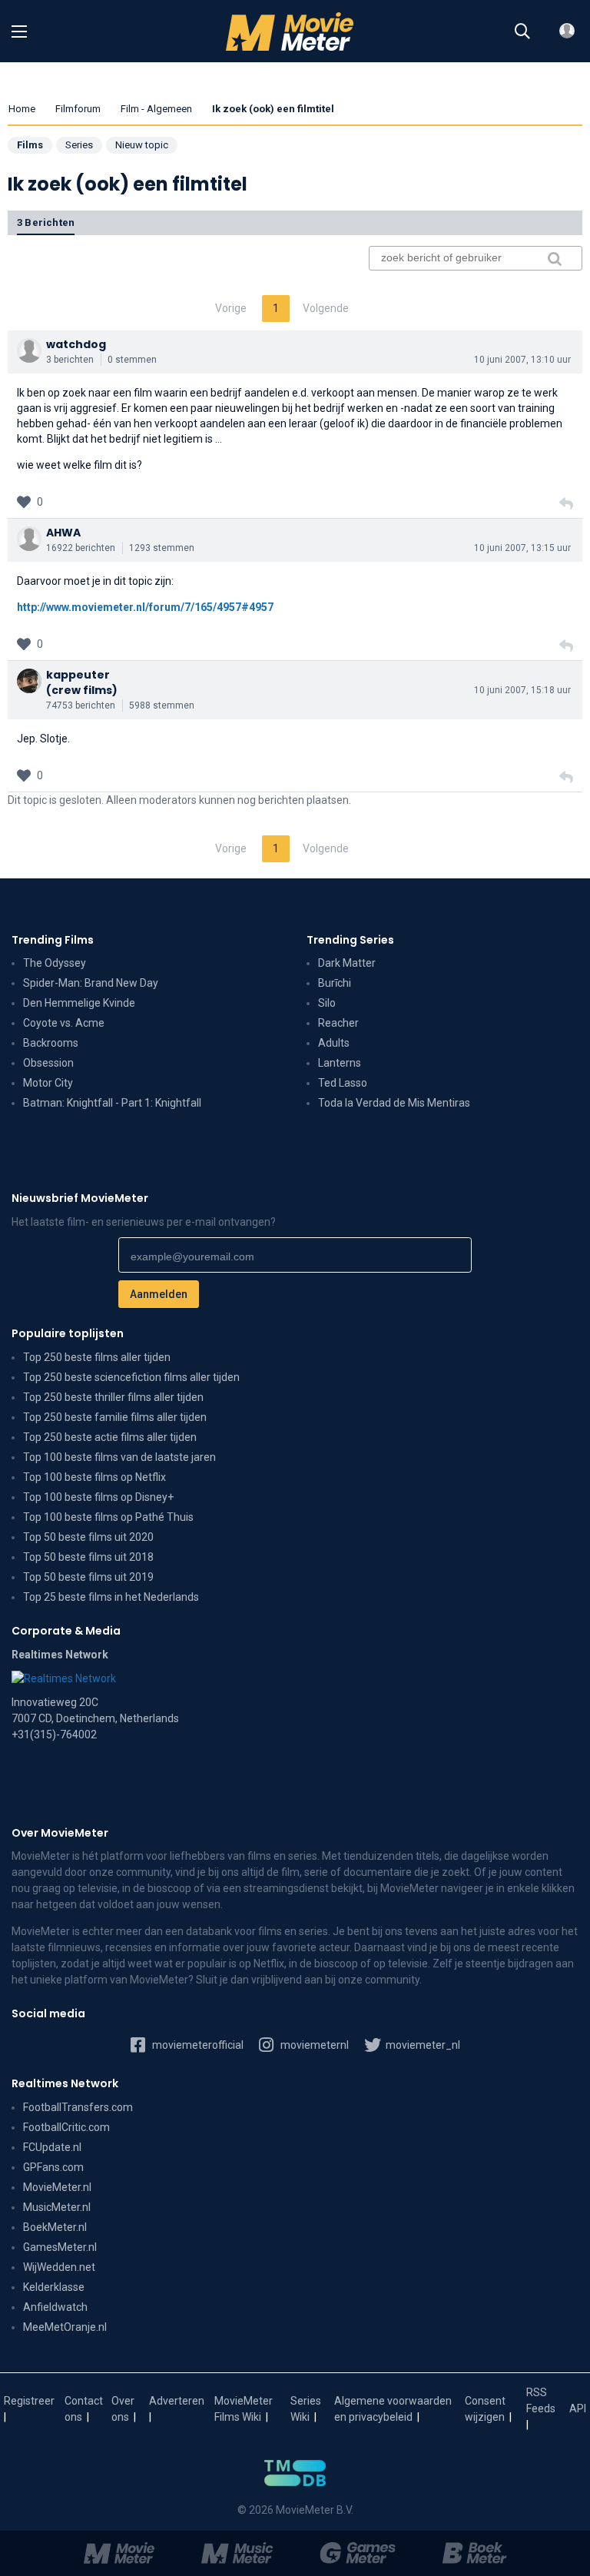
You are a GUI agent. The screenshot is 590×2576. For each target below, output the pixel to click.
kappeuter (78, 675)
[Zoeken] (522, 32)
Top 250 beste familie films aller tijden (115, 1417)
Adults (334, 1043)
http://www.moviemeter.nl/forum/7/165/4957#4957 (145, 607)
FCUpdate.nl (52, 2147)
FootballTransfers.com (78, 2107)
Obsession (48, 1063)
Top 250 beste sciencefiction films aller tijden (131, 1377)
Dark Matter (347, 963)
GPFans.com (53, 2167)
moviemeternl (313, 2045)
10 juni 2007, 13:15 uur (522, 548)
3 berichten (46, 222)
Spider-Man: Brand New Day (91, 983)
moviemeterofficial (197, 2045)
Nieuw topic (142, 145)
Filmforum (78, 109)
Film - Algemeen (156, 109)
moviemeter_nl (422, 2045)
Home (22, 109)
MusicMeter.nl (57, 2207)
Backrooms (51, 1043)
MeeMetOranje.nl (65, 2327)
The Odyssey (55, 963)
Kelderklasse (54, 2287)
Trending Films (53, 940)
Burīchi (335, 983)
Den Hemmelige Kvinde (79, 1003)
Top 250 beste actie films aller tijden (110, 1437)
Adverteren (177, 2401)
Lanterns (340, 1063)
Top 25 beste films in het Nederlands (111, 1597)
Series (79, 145)
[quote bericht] (566, 504)
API (578, 2408)
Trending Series (350, 940)
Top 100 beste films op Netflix (94, 1477)
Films (30, 145)
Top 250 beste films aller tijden (97, 1357)
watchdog (76, 344)
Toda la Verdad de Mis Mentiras (394, 1103)
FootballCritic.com (66, 2127)
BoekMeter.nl (55, 2227)
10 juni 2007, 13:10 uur (522, 360)
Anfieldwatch (55, 2307)
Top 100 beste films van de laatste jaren (119, 1457)
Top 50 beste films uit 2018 (88, 1557)
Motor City (48, 1083)
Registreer (29, 2401)
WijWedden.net (59, 2267)
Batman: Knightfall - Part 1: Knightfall (112, 1103)
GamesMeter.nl (60, 2247)
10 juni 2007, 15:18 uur (522, 690)
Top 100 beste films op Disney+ (98, 1497)
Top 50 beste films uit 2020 (88, 1537)
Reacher (338, 1023)
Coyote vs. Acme (64, 1023)
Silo (327, 1003)
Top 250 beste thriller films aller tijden (113, 1397)
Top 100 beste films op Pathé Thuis (108, 1517)
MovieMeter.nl (57, 2187)
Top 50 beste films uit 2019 (88, 1577)
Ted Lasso (343, 1083)
